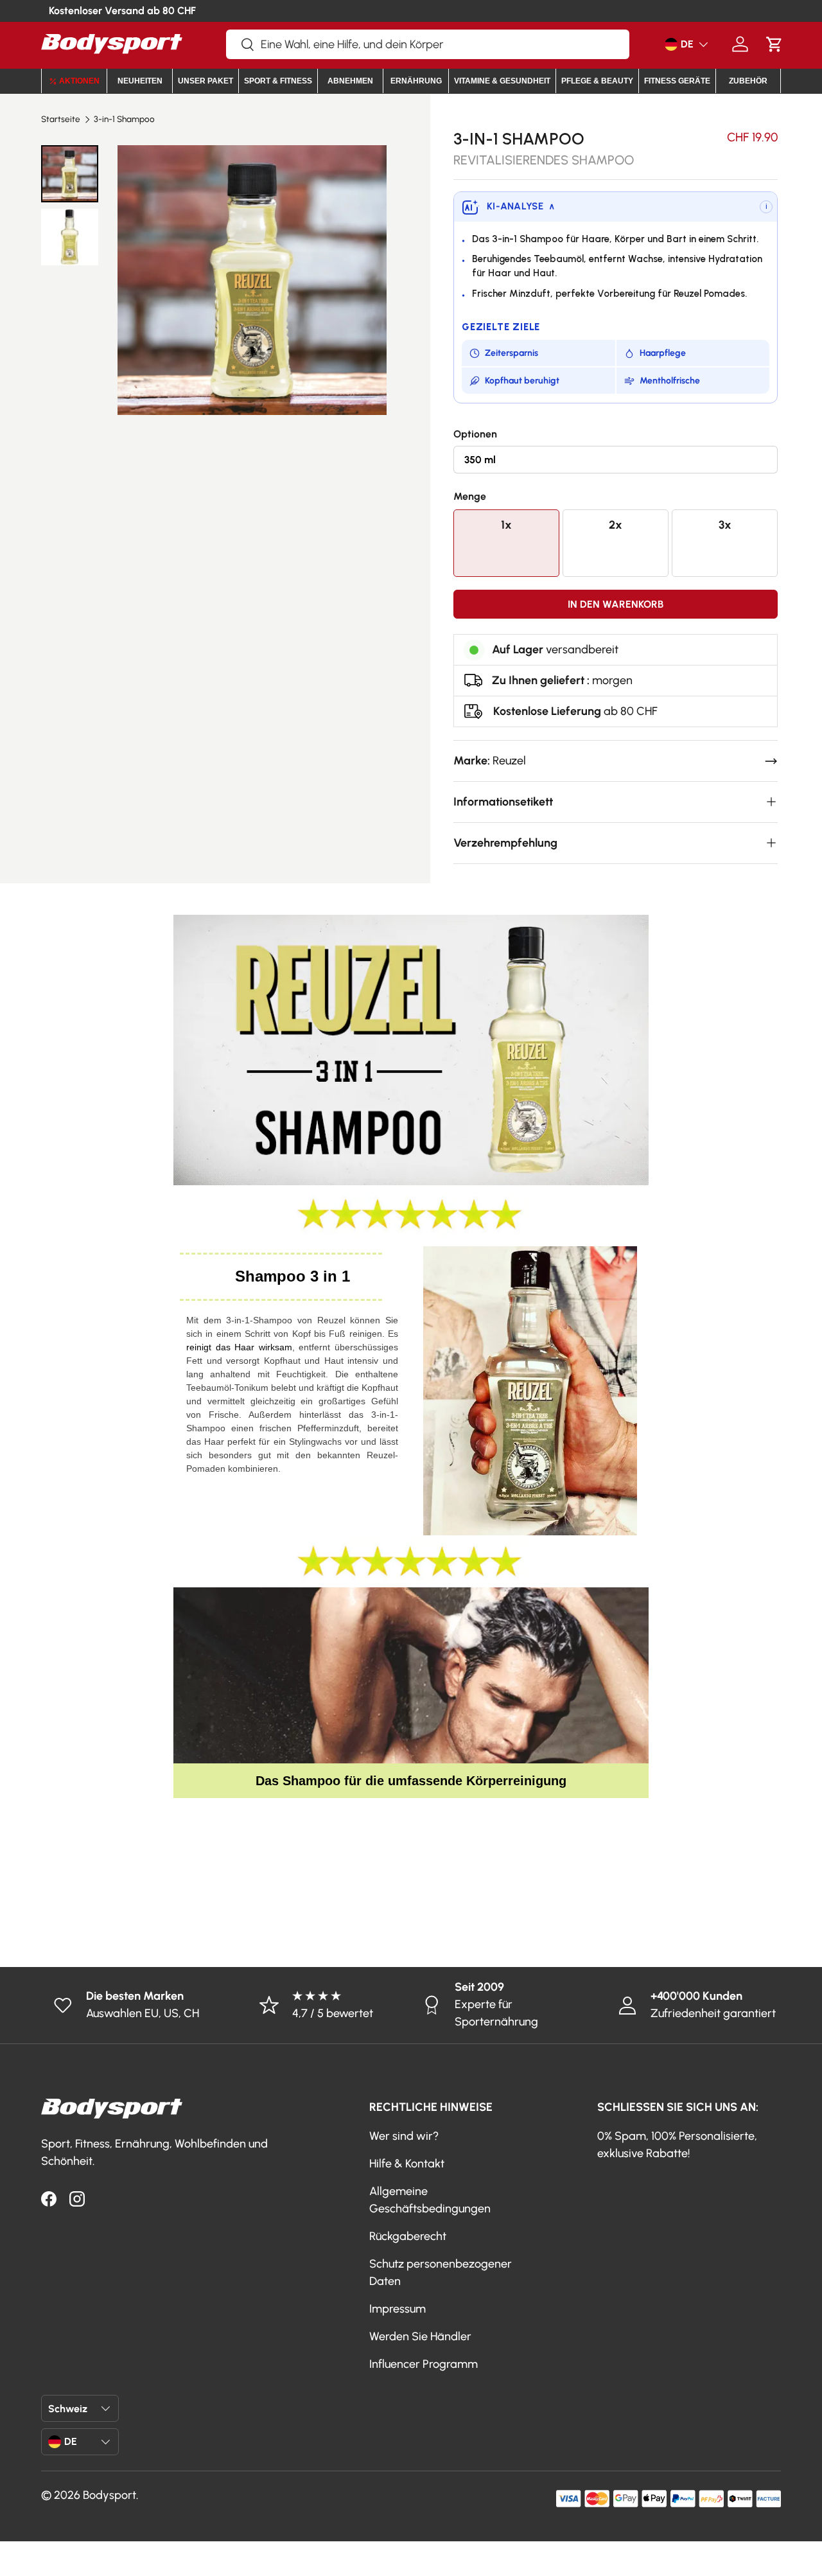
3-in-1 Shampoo (124, 119)
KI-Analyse (521, 206)
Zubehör (748, 81)
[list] (252, 280)
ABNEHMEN (350, 81)
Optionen (475, 434)
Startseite (61, 119)
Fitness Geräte (677, 81)
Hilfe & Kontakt (407, 2164)
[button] (774, 44)
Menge (470, 496)
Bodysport (109, 2495)
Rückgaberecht (408, 2236)
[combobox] (428, 44)
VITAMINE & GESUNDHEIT (502, 81)
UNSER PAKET (205, 81)
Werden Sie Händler (420, 2336)
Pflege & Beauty (597, 81)
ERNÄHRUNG (416, 81)
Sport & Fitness (278, 81)
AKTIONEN (79, 81)
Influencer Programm (424, 2364)
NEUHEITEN (140, 81)
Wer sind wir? (404, 2136)
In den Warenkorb (616, 604)
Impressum (398, 2309)
